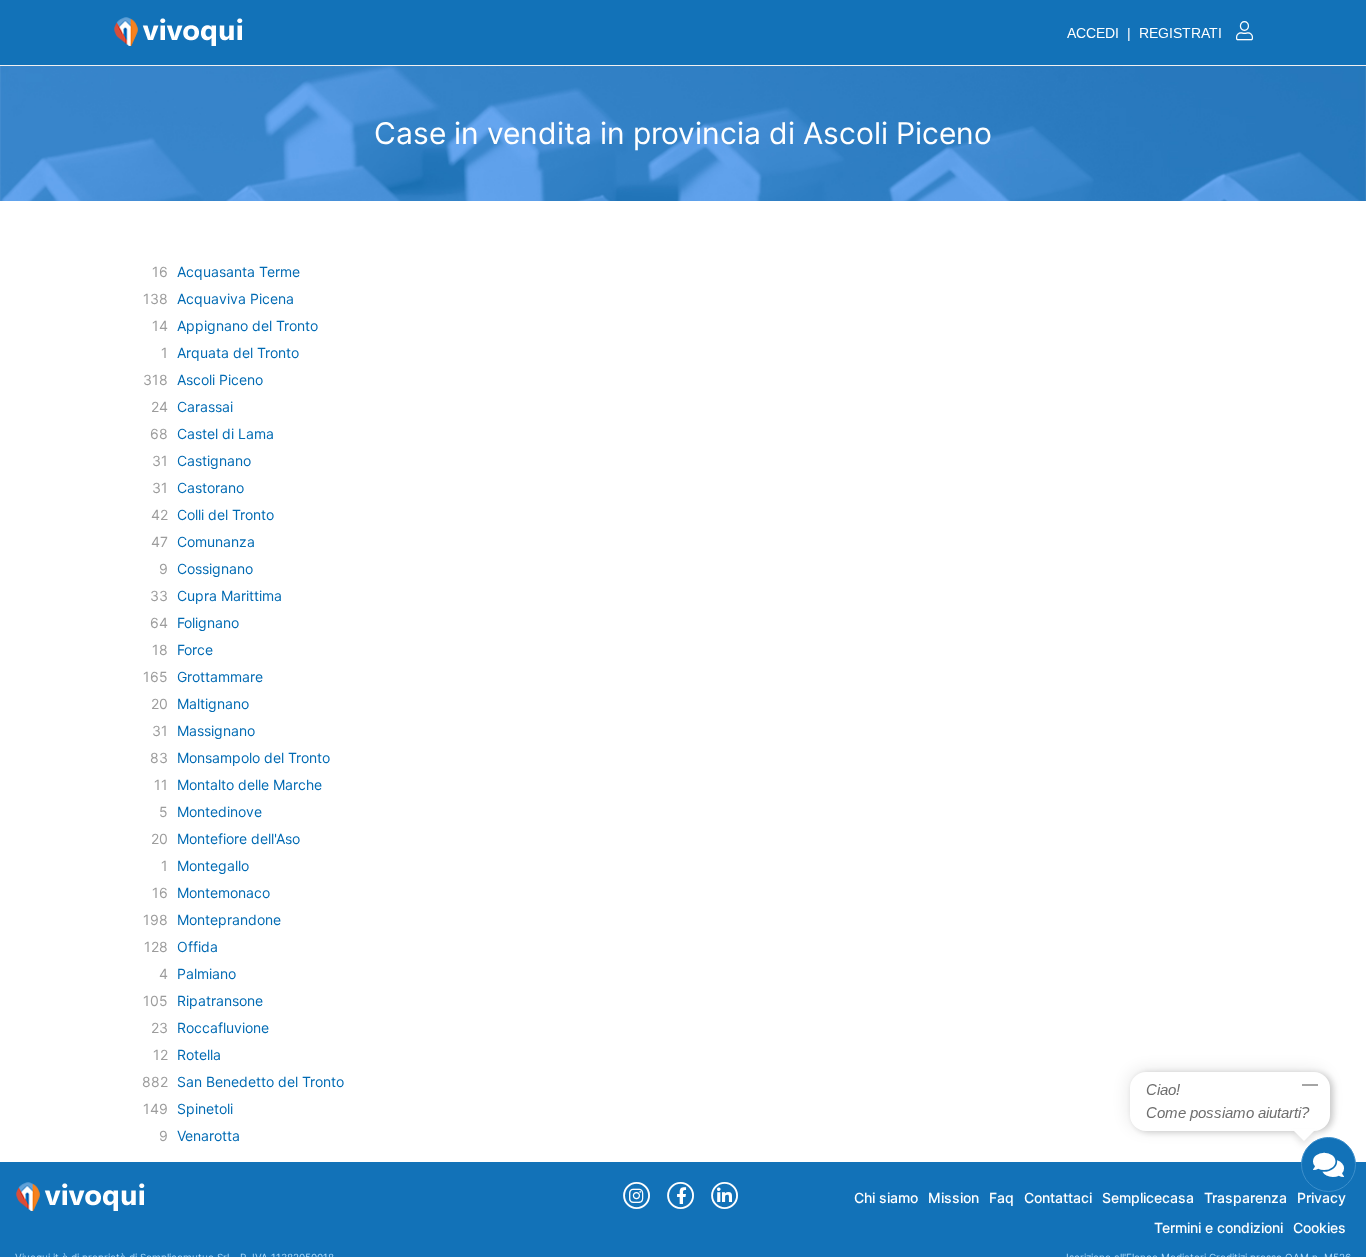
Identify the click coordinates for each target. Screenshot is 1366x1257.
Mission (953, 1197)
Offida (197, 946)
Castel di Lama (225, 433)
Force (195, 649)
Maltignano (213, 703)
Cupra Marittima (229, 595)
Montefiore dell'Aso (238, 838)
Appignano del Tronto (247, 325)
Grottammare (220, 676)
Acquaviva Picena (235, 298)
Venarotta (208, 1135)
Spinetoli (205, 1108)
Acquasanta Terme (238, 271)
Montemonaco (223, 892)
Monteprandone (229, 919)
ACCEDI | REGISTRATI (1146, 33)
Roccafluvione (223, 1027)
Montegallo (213, 865)
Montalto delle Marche (249, 784)
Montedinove (219, 811)
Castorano (210, 487)
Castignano (214, 460)
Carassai (205, 406)
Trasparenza (1245, 1197)
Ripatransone (220, 1000)
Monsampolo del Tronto (253, 757)
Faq (1001, 1197)
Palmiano (206, 973)
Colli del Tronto (225, 514)
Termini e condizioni (1218, 1227)
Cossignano (215, 568)
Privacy (1321, 1197)
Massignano (216, 730)
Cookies (1319, 1227)
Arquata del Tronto (238, 352)
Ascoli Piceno (220, 379)
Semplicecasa (1148, 1197)
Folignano (208, 622)
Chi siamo (886, 1197)
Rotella (199, 1054)
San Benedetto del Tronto (260, 1081)
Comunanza (216, 541)
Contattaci (1058, 1197)
